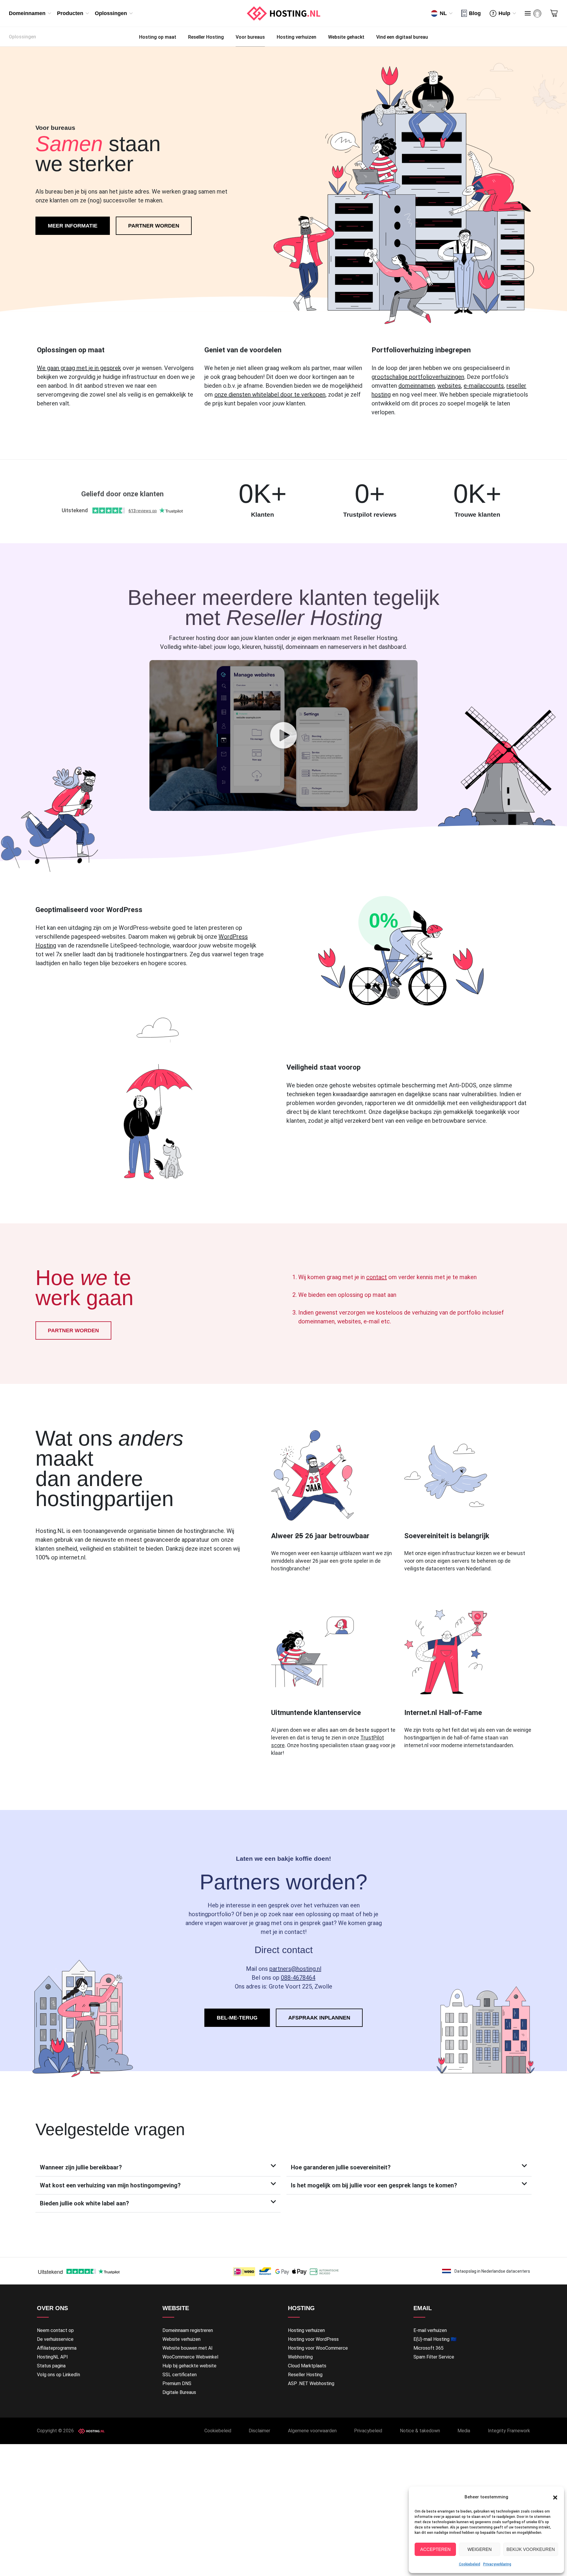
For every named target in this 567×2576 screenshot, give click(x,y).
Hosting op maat (158, 37)
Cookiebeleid (470, 2564)
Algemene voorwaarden (312, 2431)
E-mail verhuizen (430, 2330)
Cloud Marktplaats (307, 2366)
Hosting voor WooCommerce (318, 2348)
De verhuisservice (55, 2339)
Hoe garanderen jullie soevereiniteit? (341, 2167)
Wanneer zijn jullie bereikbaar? (81, 2167)
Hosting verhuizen (296, 37)
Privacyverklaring (497, 2564)
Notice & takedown (420, 2431)
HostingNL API (52, 2357)
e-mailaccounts (484, 386)
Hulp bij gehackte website (189, 2366)
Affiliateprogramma (57, 2348)
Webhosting (300, 2357)
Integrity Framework (509, 2431)
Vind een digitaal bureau (402, 37)
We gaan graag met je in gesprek (79, 368)
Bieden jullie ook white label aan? (84, 2203)
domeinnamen (417, 386)
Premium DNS (177, 2383)
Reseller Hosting (206, 37)
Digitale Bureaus (179, 2392)
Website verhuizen (181, 2339)
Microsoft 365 (428, 2348)
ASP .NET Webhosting (311, 2383)
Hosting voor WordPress (313, 2339)
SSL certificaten (180, 2375)
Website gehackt (346, 37)
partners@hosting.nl (295, 1969)
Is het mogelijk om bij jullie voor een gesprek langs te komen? (374, 2185)
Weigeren (480, 2549)
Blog (475, 13)
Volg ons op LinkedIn (58, 2375)
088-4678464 (298, 1978)
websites (449, 386)
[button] (555, 2497)
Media (464, 2431)
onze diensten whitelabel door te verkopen (270, 395)
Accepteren (435, 2549)
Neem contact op (55, 2330)
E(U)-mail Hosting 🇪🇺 (435, 2339)
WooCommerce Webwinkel (190, 2357)
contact (377, 1277)
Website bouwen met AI (188, 2348)
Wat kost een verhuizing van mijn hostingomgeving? (110, 2185)
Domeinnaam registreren (188, 2330)
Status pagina (51, 2366)
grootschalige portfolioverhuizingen (418, 377)
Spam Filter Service (434, 2357)
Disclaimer (259, 2431)
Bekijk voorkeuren (531, 2549)
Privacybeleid (368, 2431)
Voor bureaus (250, 37)
